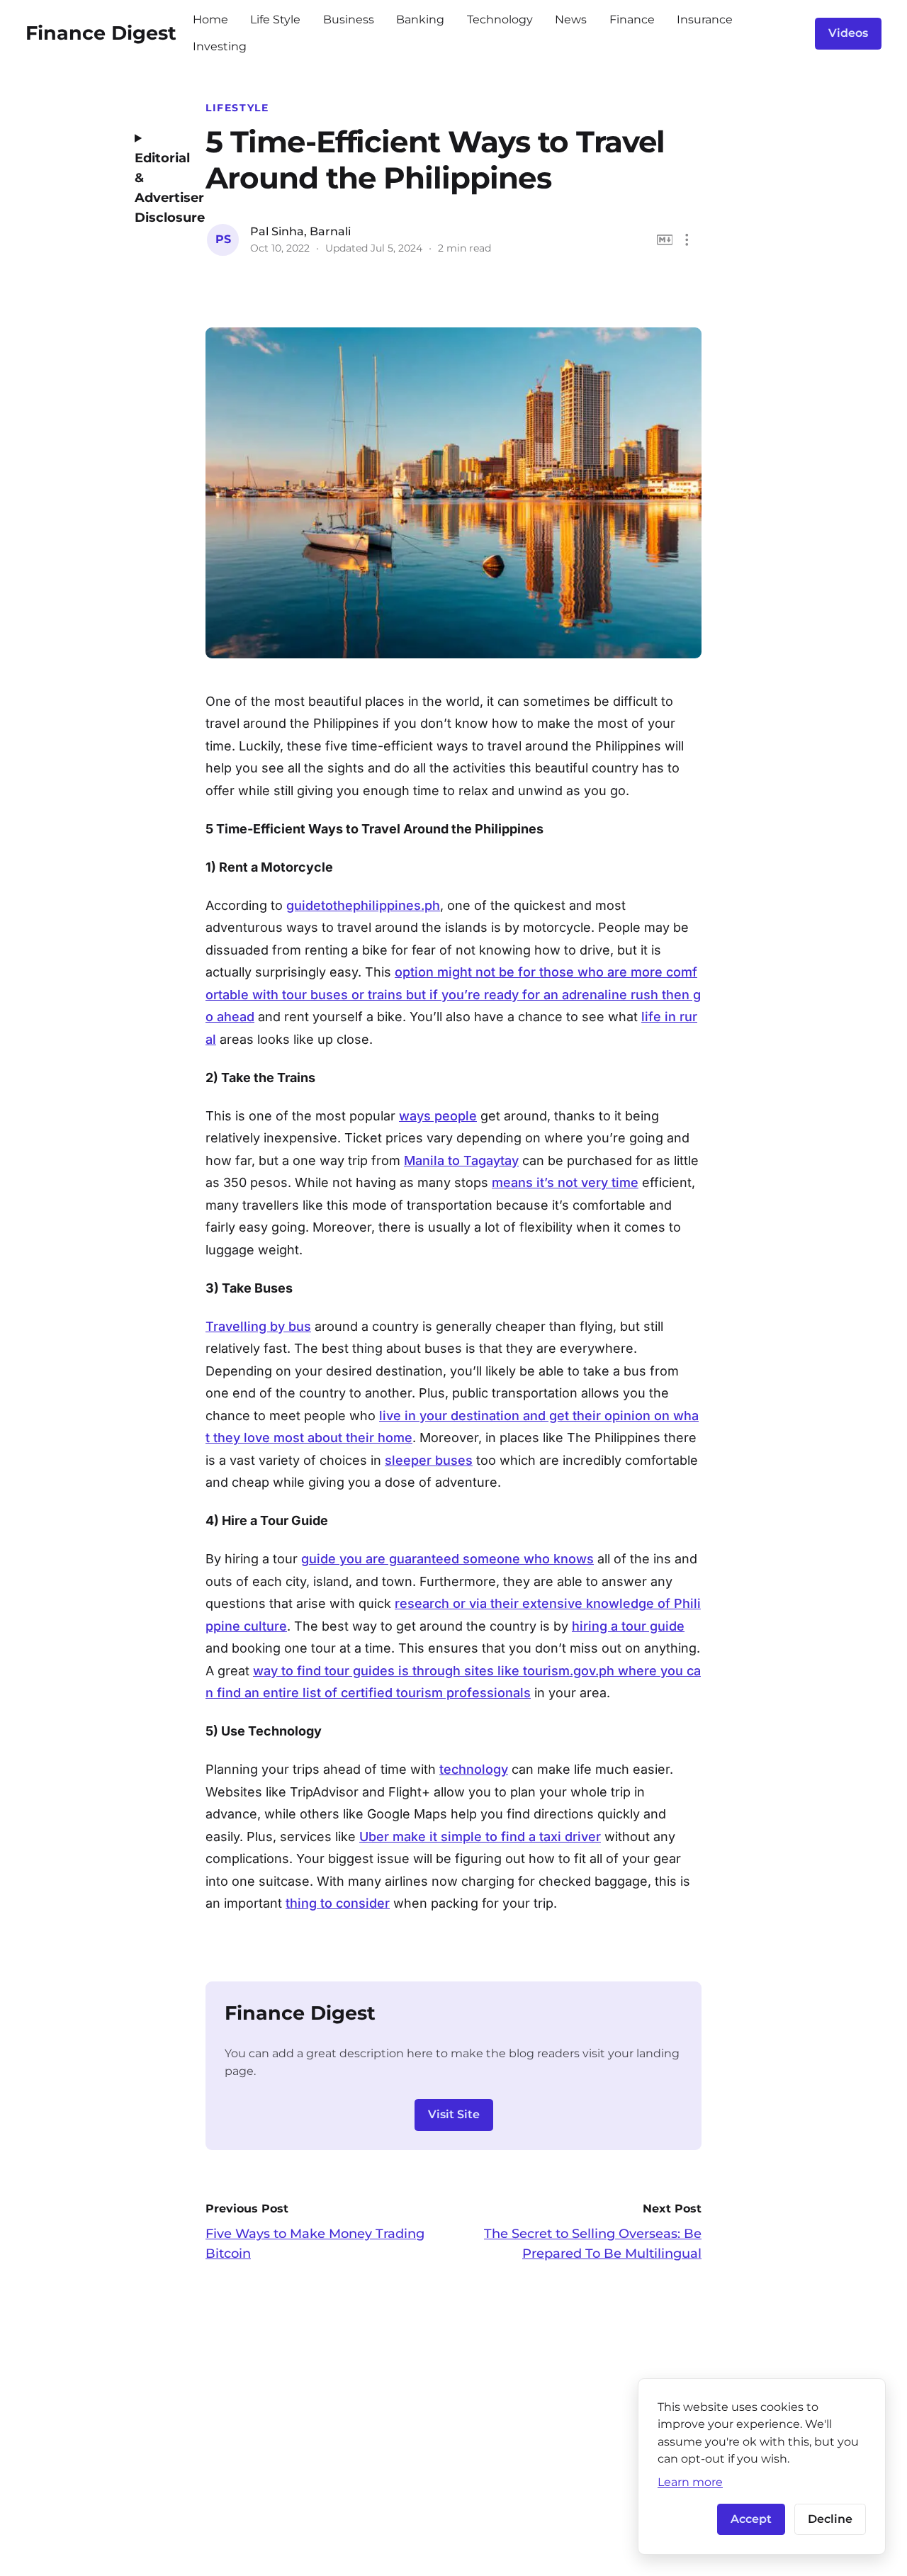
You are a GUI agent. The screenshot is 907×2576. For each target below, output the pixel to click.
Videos (848, 33)
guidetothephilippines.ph (363, 905)
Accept (751, 2519)
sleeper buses (429, 1460)
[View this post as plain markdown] (665, 240)
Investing (220, 46)
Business (349, 19)
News (571, 19)
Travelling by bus (258, 1326)
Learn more (690, 2482)
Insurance (705, 19)
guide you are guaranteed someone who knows (447, 1559)
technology (474, 1769)
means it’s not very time (565, 1182)
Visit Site (454, 2114)
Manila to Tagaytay (461, 1160)
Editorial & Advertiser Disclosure (159, 188)
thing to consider (338, 1903)
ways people (438, 1116)
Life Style (275, 19)
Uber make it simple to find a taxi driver (480, 1837)
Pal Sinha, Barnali (300, 231)
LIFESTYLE (237, 108)
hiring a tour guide (628, 1626)
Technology (500, 19)
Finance (632, 19)
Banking (420, 19)
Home (210, 19)
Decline (830, 2519)
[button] (687, 240)
